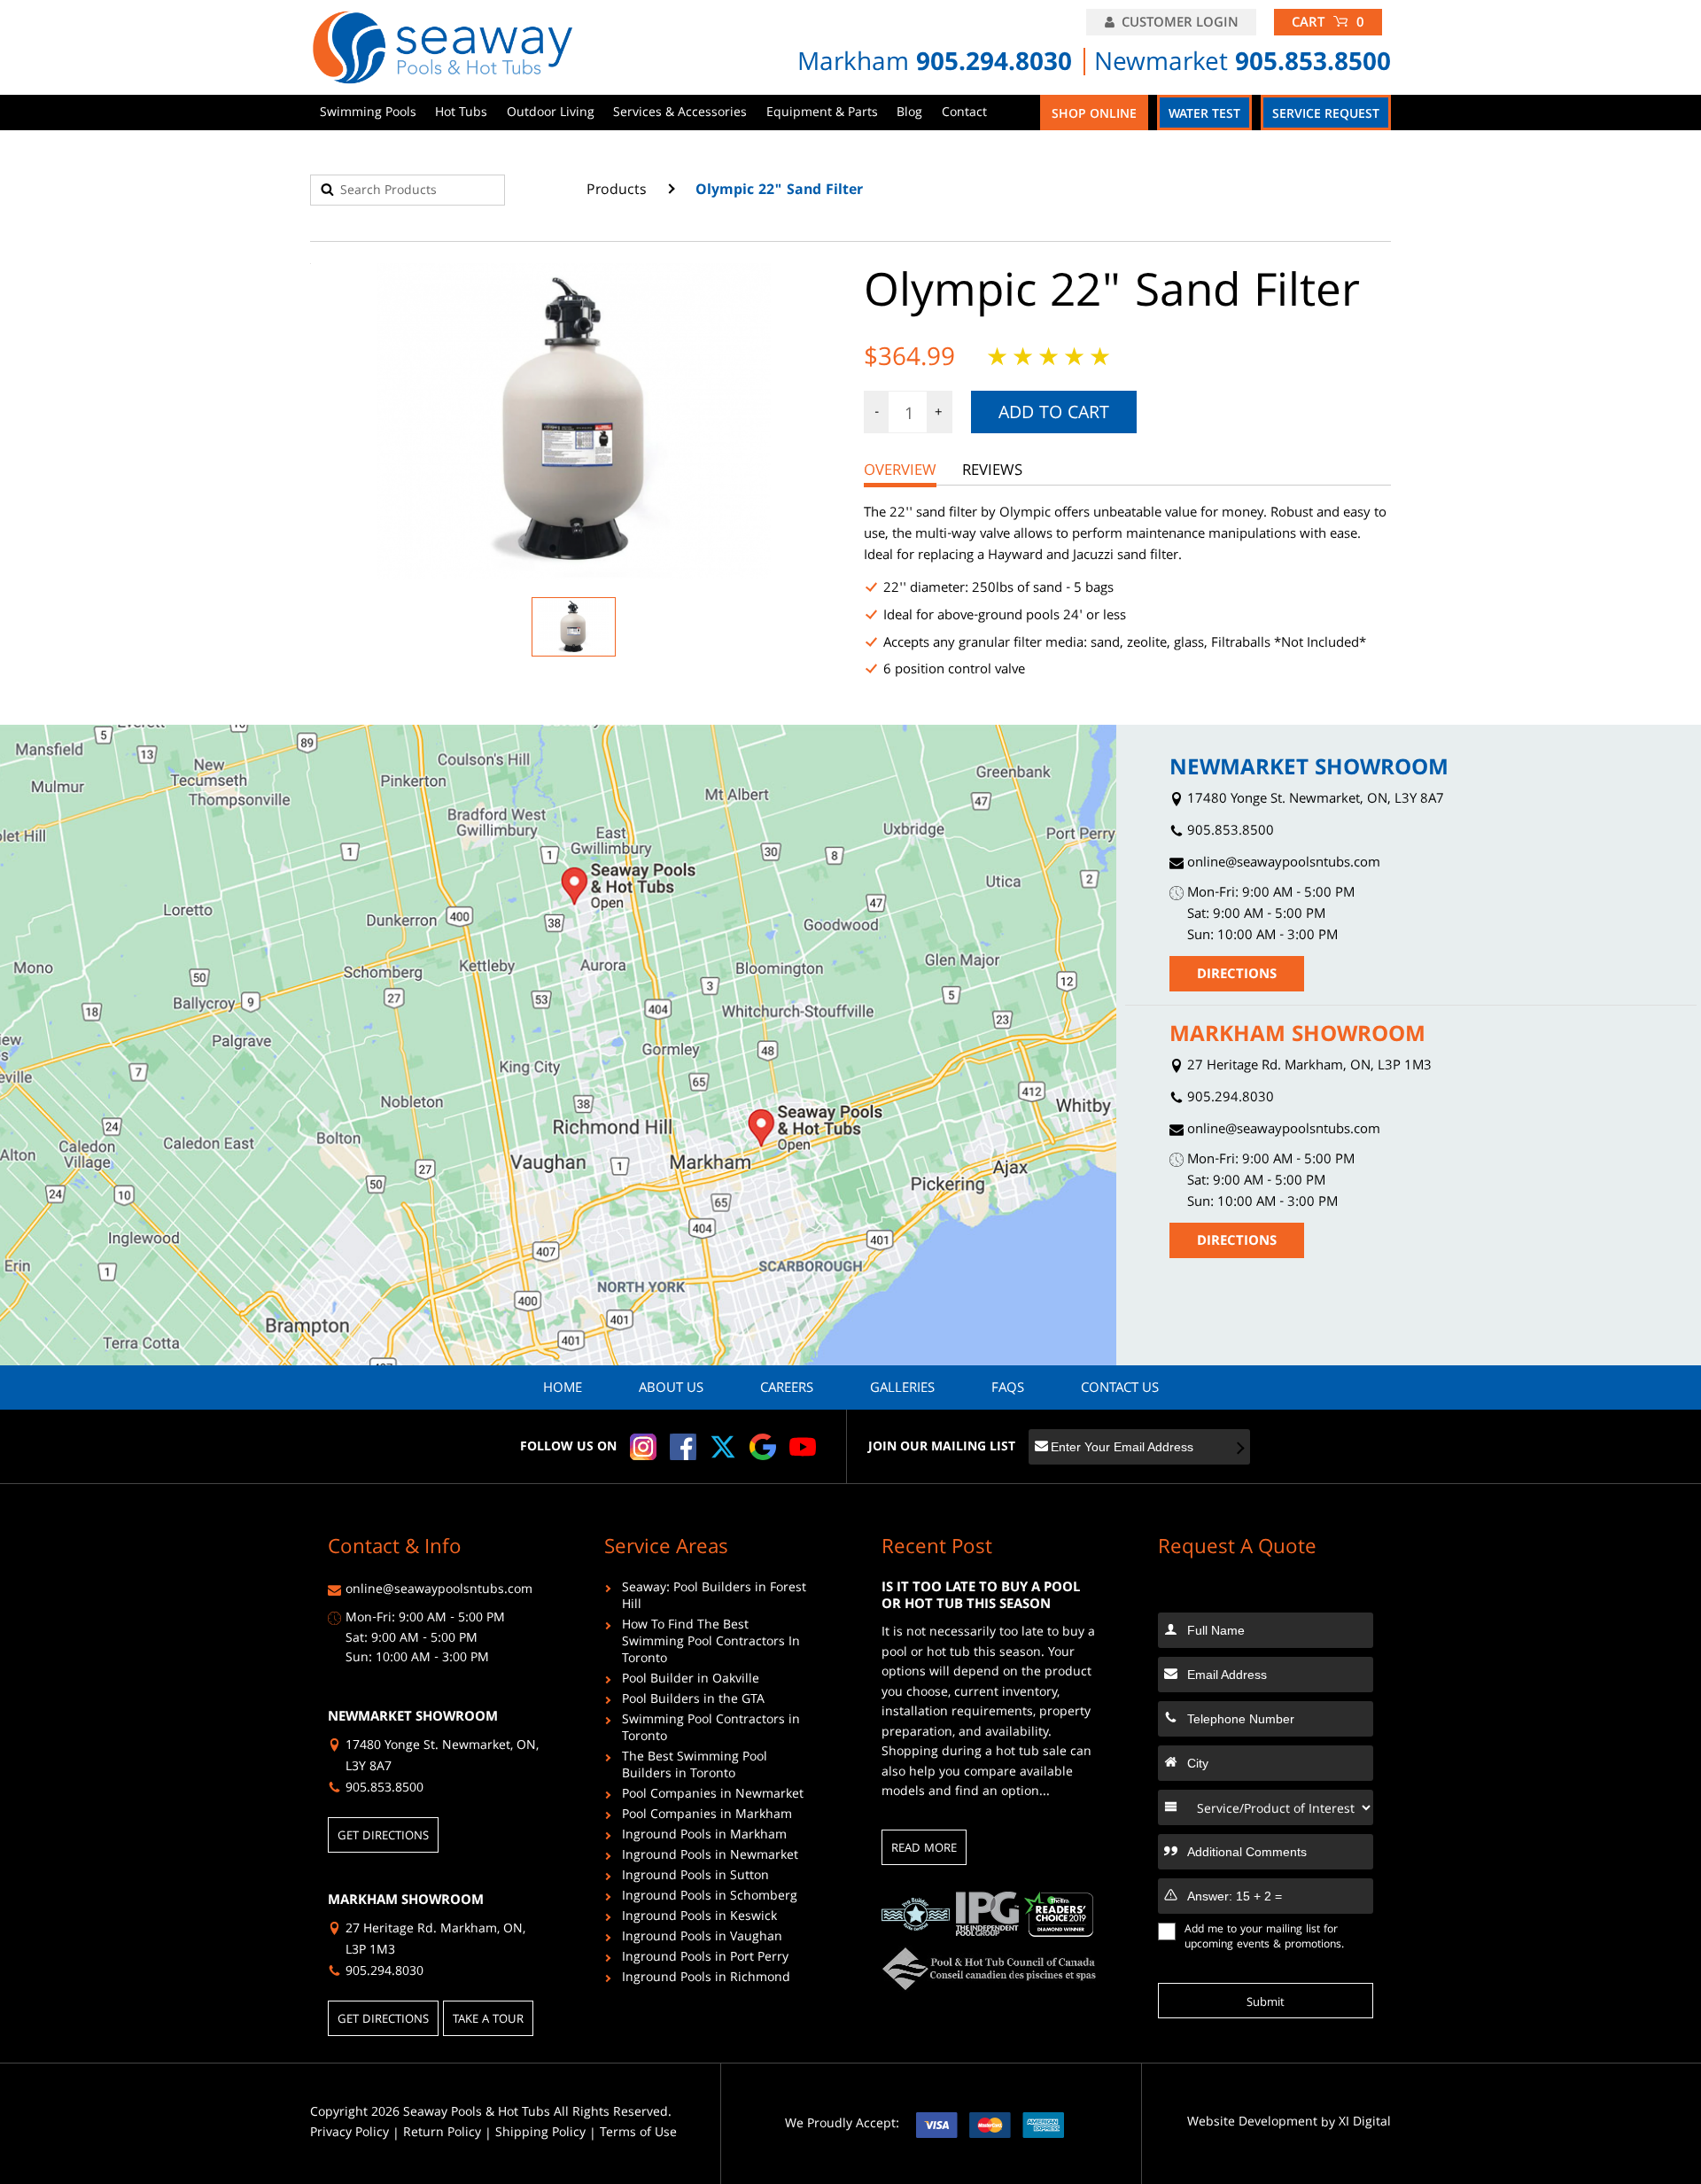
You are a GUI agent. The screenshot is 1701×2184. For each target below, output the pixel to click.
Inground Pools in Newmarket (710, 1858)
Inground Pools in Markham (704, 1837)
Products (617, 191)
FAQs (1008, 1389)
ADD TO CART (1054, 415)
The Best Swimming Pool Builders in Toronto (695, 1768)
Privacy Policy (350, 2134)
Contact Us (1120, 1389)
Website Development (1252, 2123)
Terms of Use (638, 2134)
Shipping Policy (540, 2134)
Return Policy (442, 2134)
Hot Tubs (461, 113)
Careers (787, 1389)
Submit (1266, 2003)
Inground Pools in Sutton (695, 1878)
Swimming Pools (368, 113)
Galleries (902, 1389)
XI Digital (1365, 2123)
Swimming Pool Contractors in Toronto (711, 1730)
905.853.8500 (1229, 832)
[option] (574, 421)
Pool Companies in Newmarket (713, 1796)
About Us (671, 1389)
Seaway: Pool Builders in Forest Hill (714, 1598)
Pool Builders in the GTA (693, 1702)
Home (563, 1389)
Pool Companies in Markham (707, 1817)
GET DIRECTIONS (383, 1837)
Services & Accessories (680, 113)
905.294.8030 (1229, 1099)
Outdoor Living (551, 113)
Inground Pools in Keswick (699, 1919)
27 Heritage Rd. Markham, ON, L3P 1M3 (1308, 1067)
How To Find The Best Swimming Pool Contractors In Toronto (711, 1644)
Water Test (1204, 115)
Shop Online (1094, 115)
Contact (964, 113)
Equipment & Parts (822, 113)
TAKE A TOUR (488, 2020)
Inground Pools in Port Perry (705, 1959)
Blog (909, 113)
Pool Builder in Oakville (691, 1681)
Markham (935, 65)
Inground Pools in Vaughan (702, 1939)
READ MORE (924, 1849)
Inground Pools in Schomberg (710, 1898)
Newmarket (1243, 65)
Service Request (1326, 115)
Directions (1237, 975)
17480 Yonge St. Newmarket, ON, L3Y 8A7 (1314, 801)
